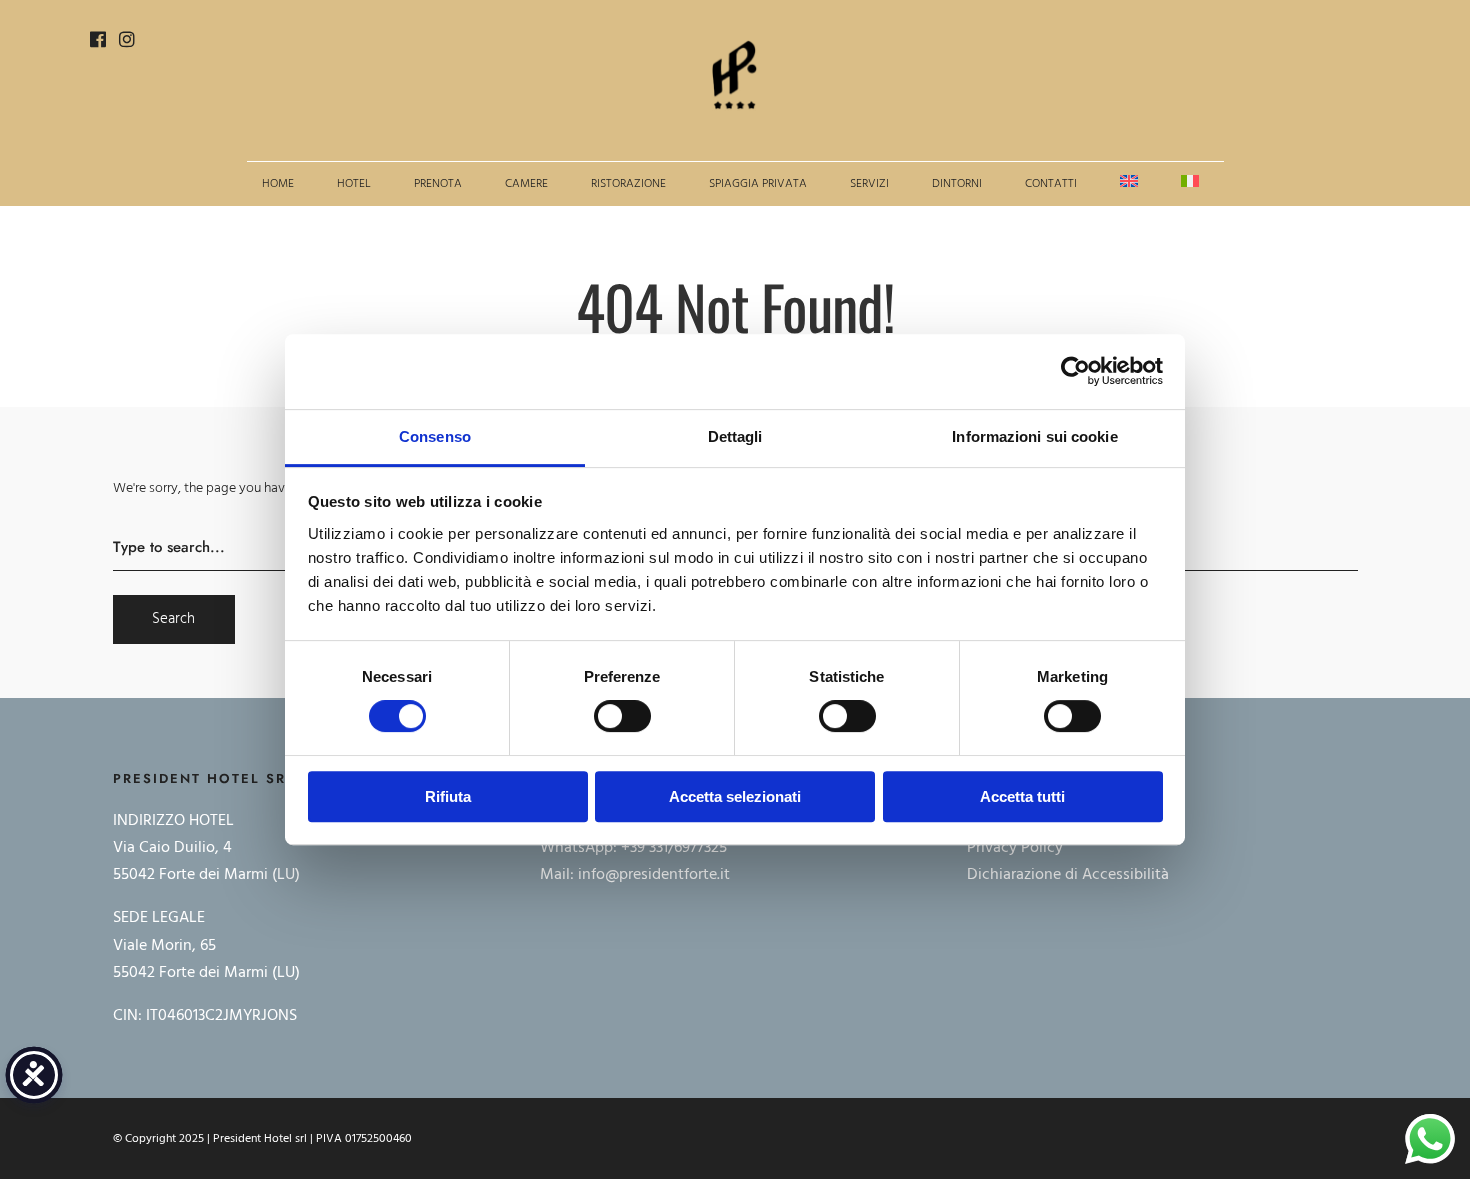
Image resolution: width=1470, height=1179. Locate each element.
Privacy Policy (1015, 848)
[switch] (622, 716)
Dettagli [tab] (735, 436)
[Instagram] (127, 42)
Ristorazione (628, 184)
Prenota (438, 184)
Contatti (1051, 184)
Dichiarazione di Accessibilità (1068, 875)
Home (278, 184)
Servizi (869, 184)
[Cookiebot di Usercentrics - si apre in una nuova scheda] (1075, 371)
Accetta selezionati (735, 796)
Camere (526, 184)
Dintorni (957, 184)
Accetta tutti (1022, 796)
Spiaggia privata (758, 184)
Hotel (354, 184)
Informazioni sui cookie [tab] (1034, 436)
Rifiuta (448, 796)
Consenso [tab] (435, 436)
